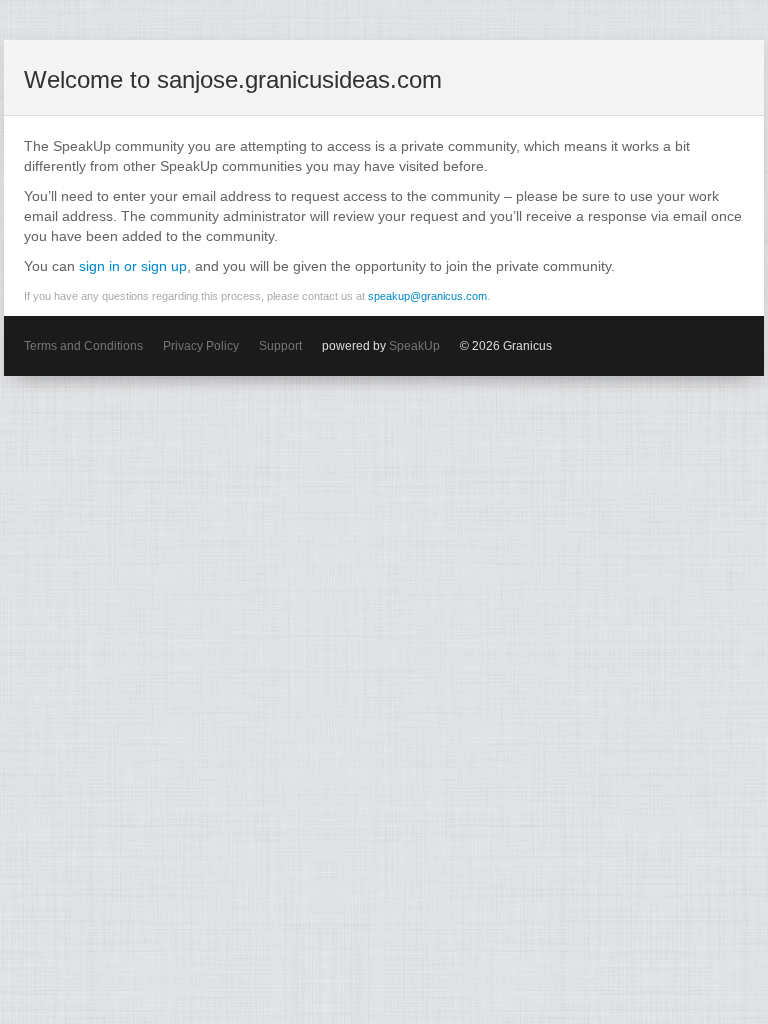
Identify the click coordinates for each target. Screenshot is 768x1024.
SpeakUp (414, 346)
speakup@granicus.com (427, 296)
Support (280, 346)
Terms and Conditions (83, 346)
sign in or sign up (133, 266)
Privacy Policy (201, 346)
